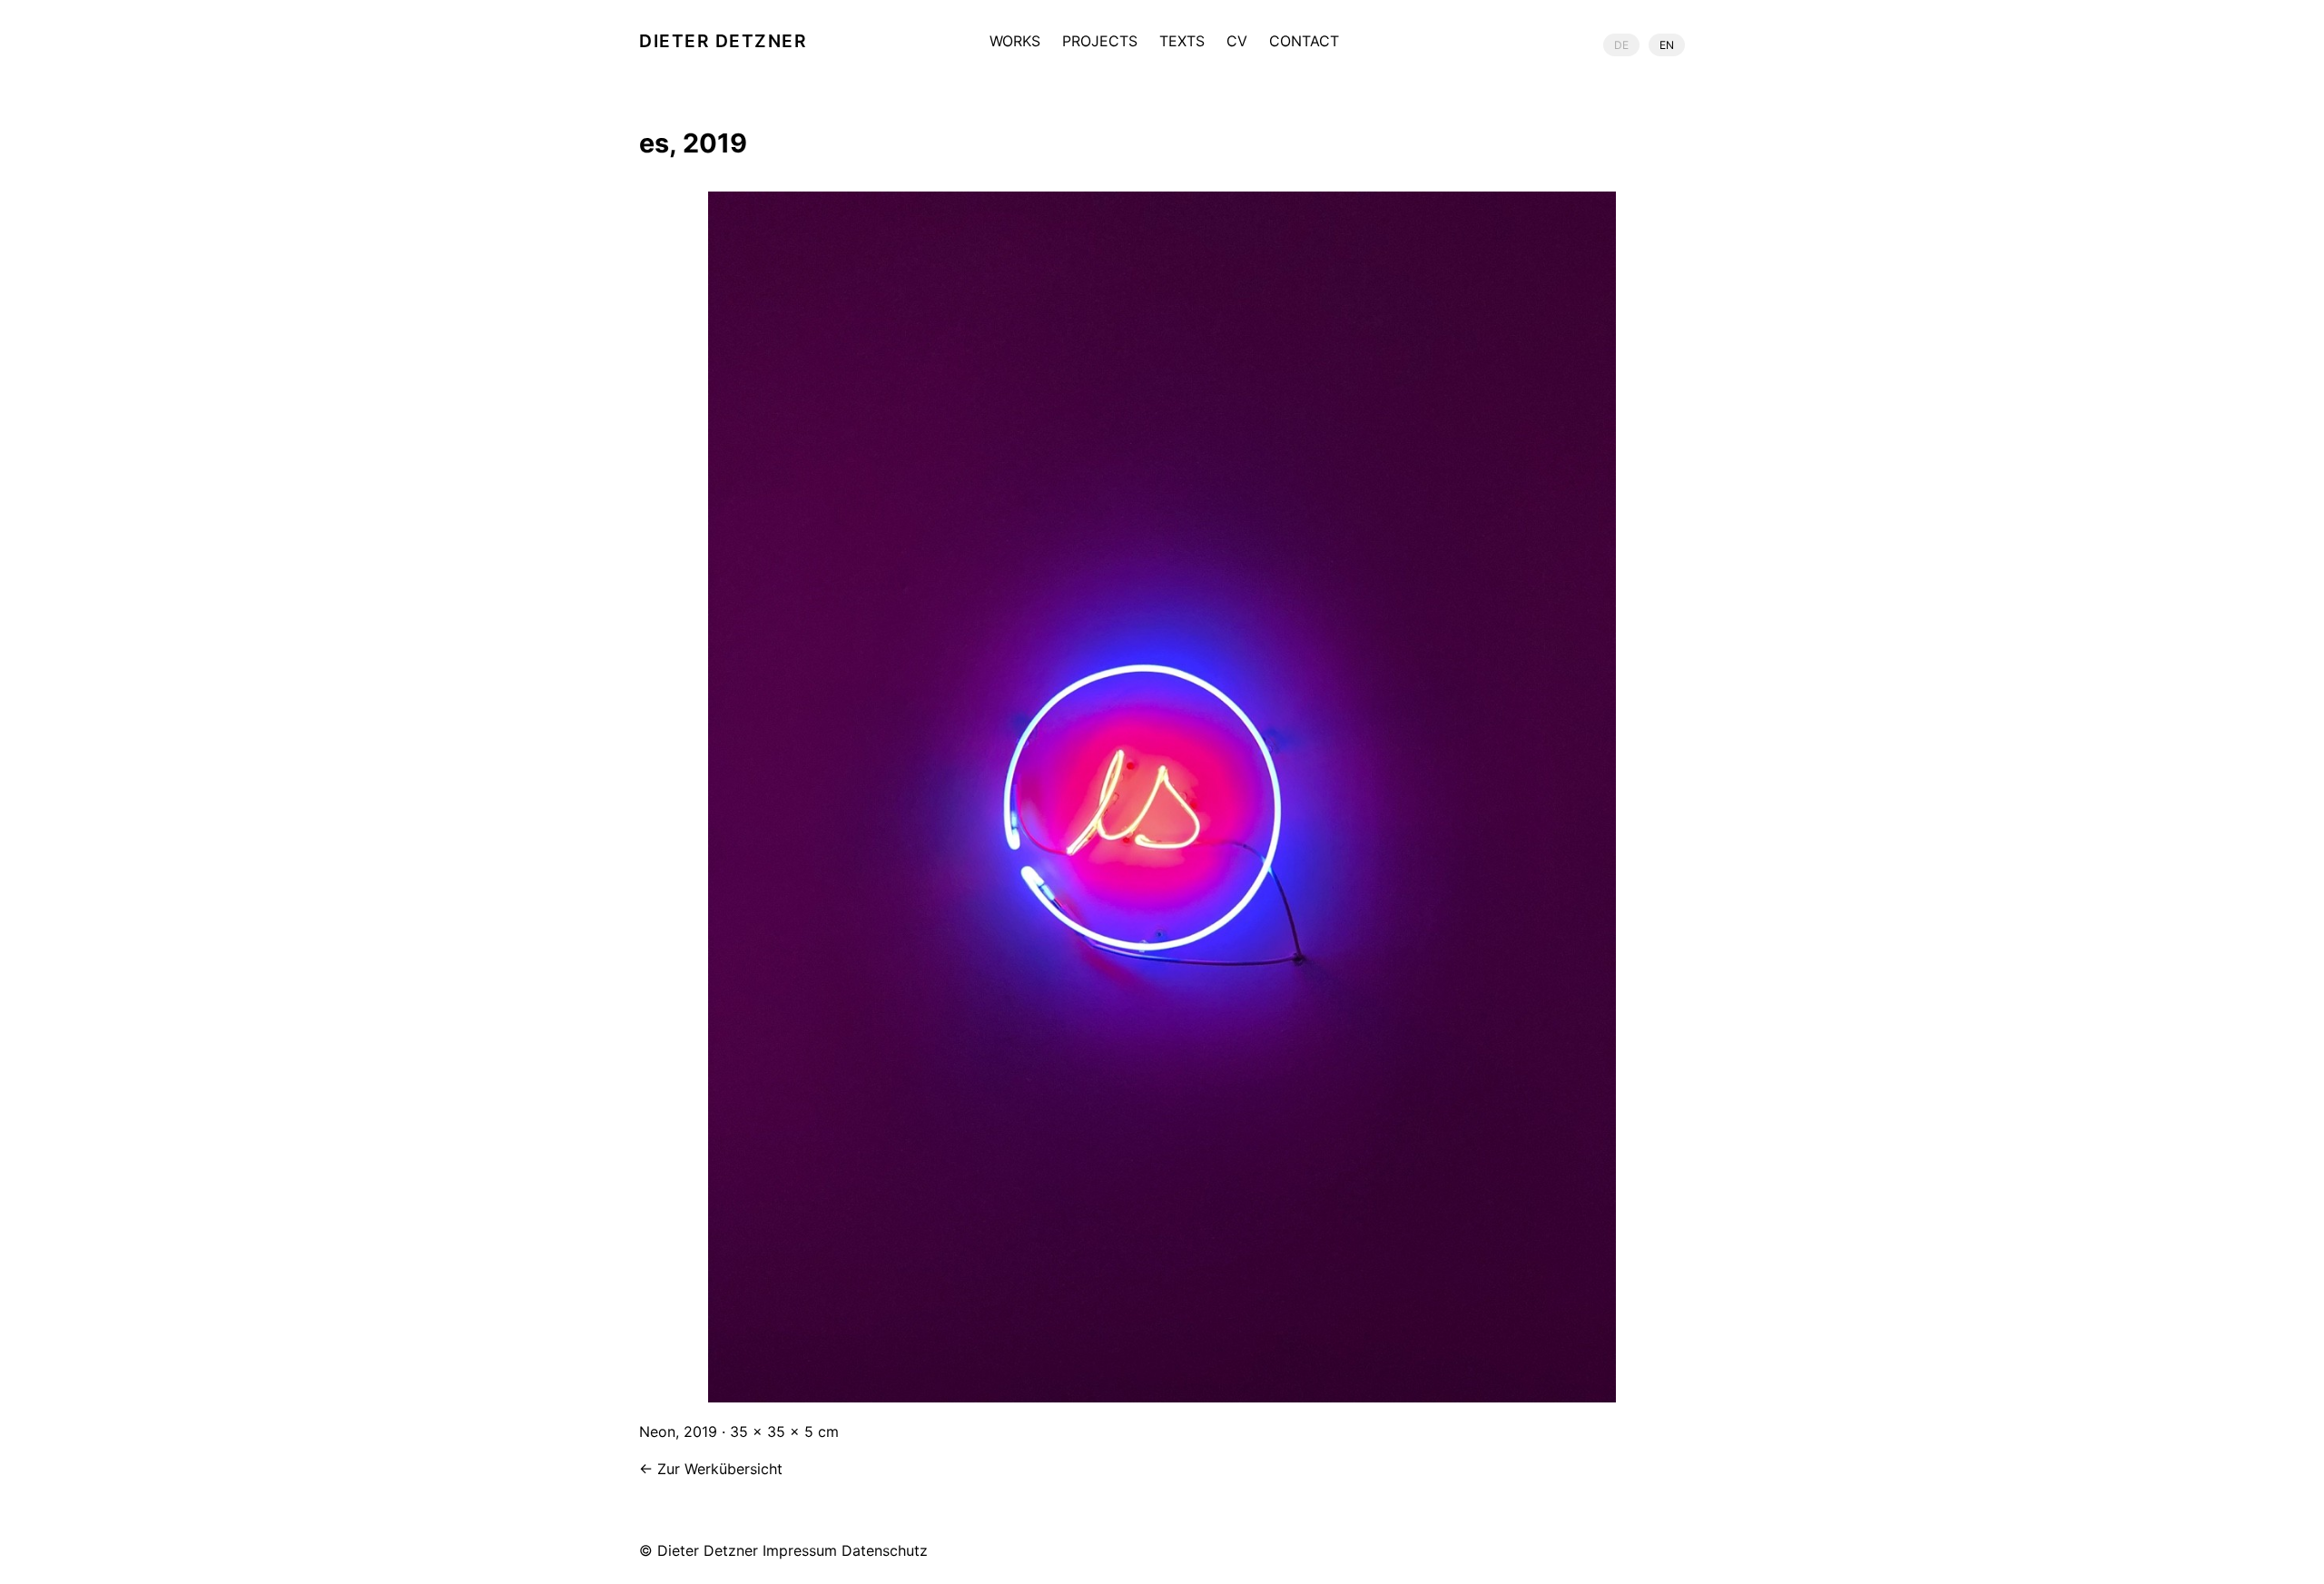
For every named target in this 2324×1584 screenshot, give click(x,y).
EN (1667, 45)
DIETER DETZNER (723, 41)
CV (1237, 42)
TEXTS (1182, 42)
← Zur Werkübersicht (711, 1469)
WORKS (1015, 42)
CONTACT (1304, 42)
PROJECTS (1100, 42)
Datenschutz (885, 1550)
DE (1621, 45)
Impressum (800, 1550)
